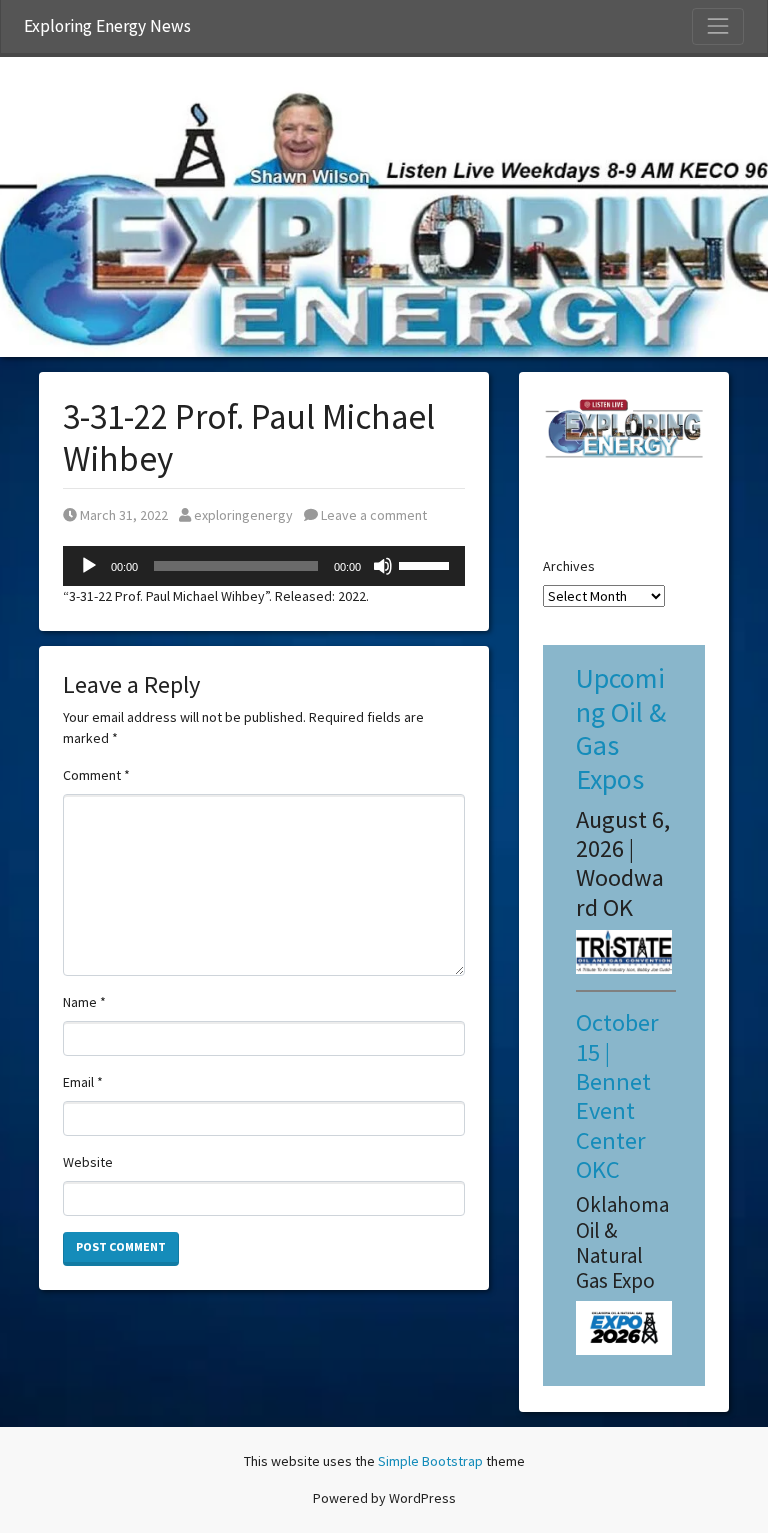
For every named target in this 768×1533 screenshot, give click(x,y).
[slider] (427, 564)
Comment (96, 775)
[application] (264, 566)
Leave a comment (372, 515)
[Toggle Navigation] (718, 26)
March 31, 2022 (123, 515)
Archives (569, 566)
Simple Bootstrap (430, 1461)
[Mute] (383, 566)
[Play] (89, 566)
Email (83, 1082)
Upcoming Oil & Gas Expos (621, 728)
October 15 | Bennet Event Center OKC (617, 1096)
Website (88, 1162)
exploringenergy (243, 515)
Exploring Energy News (107, 26)
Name (84, 1002)
